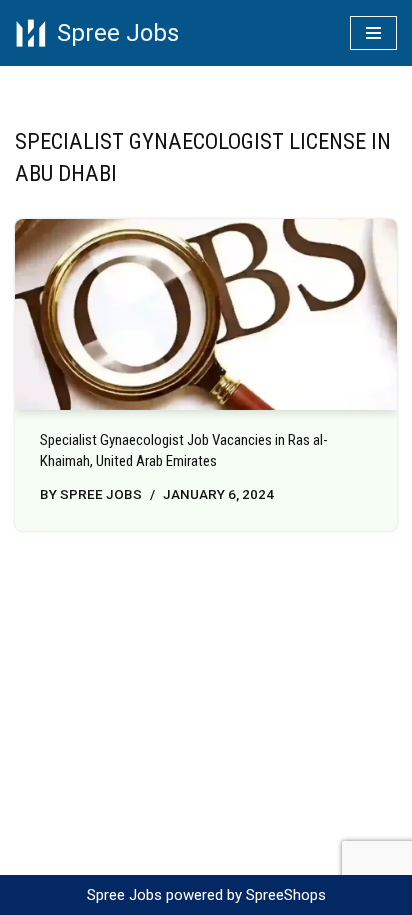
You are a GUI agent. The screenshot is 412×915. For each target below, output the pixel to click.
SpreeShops (286, 895)
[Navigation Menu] (373, 33)
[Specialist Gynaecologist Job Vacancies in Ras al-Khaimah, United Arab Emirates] (206, 314)
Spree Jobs (101, 494)
